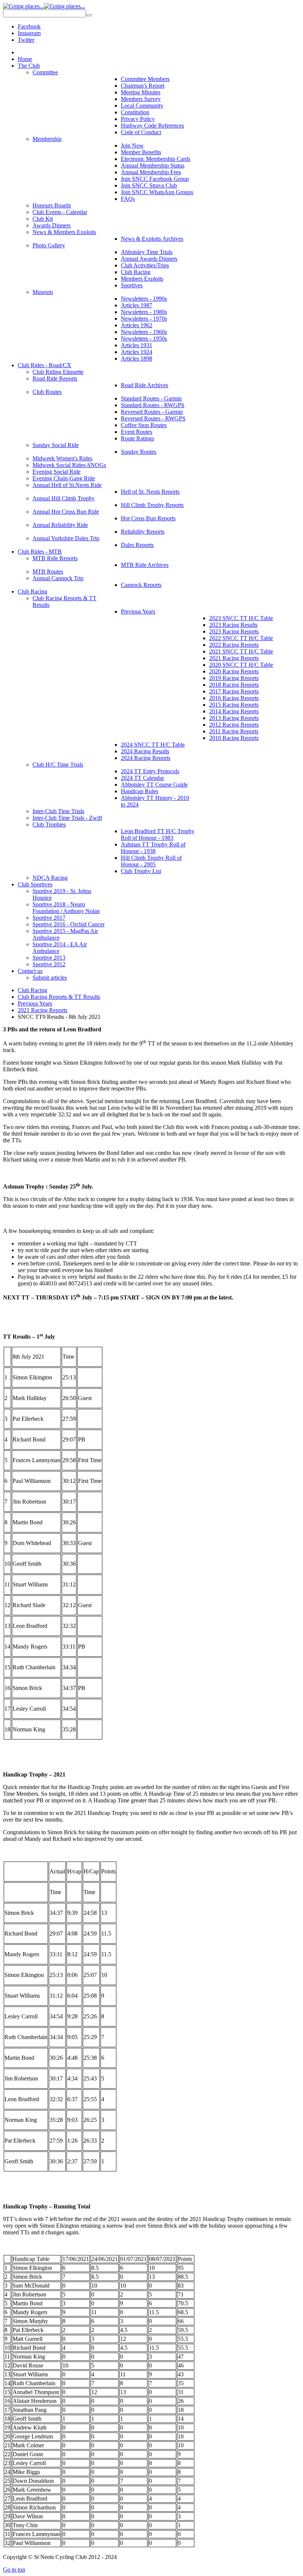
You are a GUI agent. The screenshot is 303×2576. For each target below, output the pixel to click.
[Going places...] (44, 6)
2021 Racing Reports (42, 1010)
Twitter (26, 40)
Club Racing (33, 990)
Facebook (29, 26)
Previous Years (35, 1003)
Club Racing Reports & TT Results (59, 997)
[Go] (89, 15)
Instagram (29, 33)
